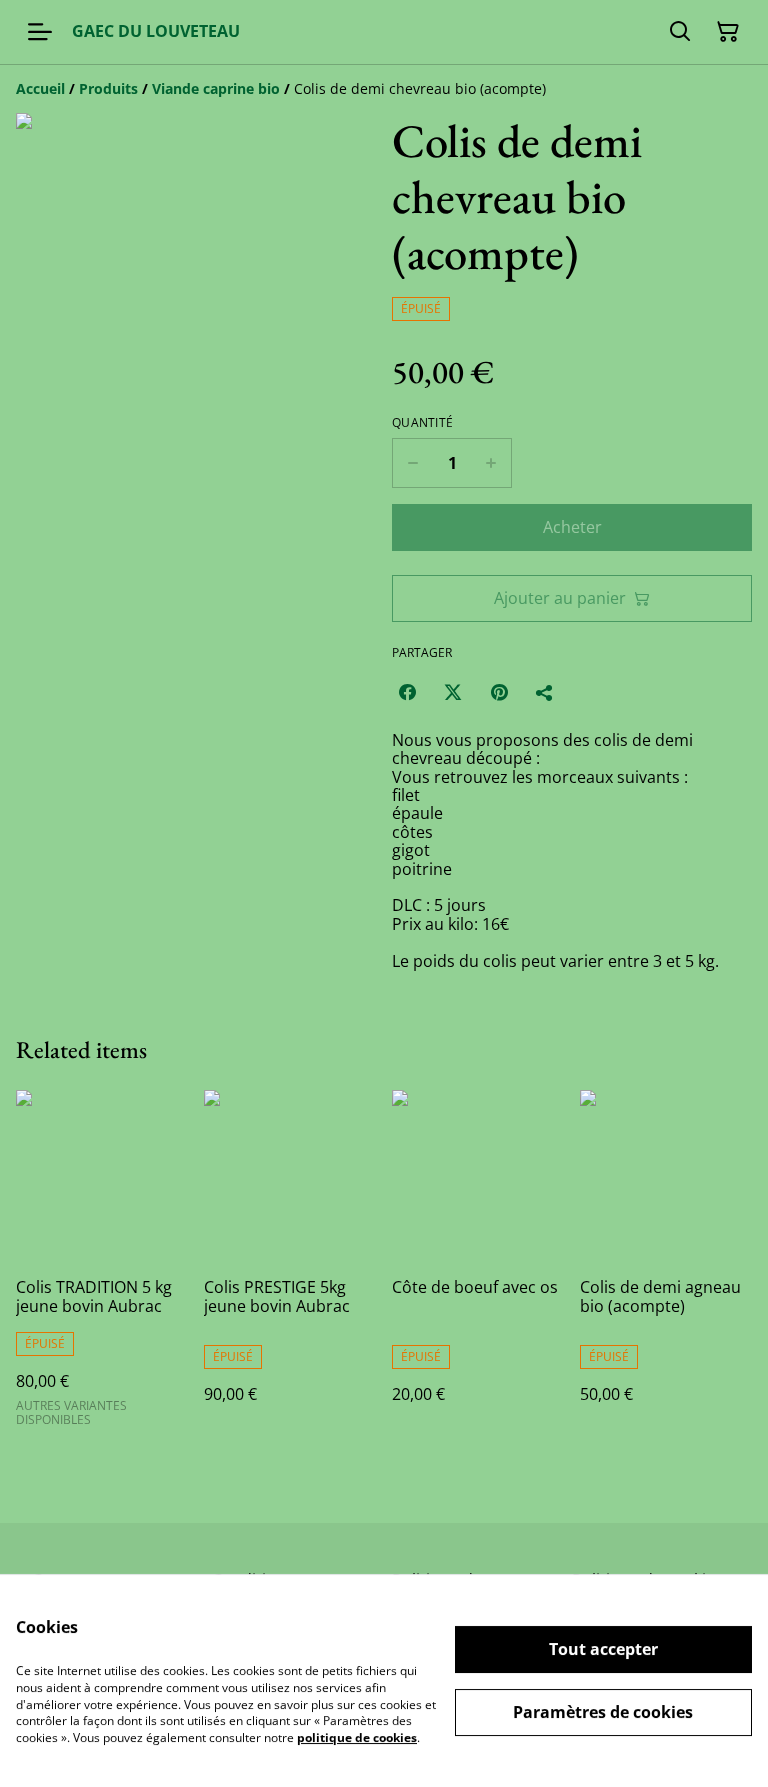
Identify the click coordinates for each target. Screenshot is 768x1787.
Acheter (572, 527)
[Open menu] (40, 32)
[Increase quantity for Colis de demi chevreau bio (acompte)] (491, 463)
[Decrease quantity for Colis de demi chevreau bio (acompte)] (412, 463)
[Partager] (545, 692)
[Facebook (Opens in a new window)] (407, 692)
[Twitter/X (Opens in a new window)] (453, 692)
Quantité (422, 423)
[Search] (680, 32)
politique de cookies (357, 1737)
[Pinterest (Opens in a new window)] (499, 692)
